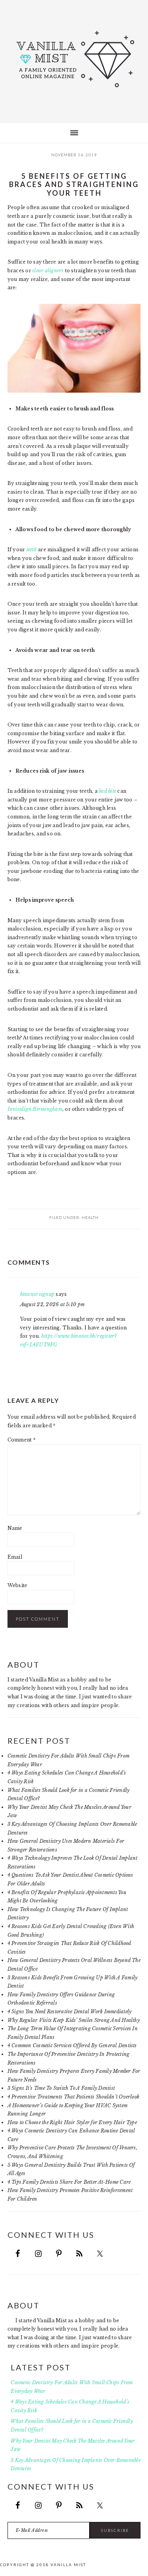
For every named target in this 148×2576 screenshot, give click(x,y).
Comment (22, 1440)
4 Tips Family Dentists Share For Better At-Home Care (69, 2182)
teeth (32, 549)
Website (18, 1585)
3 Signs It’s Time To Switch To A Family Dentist (61, 2088)
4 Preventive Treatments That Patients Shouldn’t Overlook (73, 2097)
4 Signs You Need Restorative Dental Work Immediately (69, 2012)
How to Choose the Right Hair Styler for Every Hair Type (72, 2122)
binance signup (37, 1294)
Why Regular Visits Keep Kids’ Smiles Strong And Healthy (74, 2020)
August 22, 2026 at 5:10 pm (52, 1304)
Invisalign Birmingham (35, 1109)
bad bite (107, 791)
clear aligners (48, 271)
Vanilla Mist (74, 59)
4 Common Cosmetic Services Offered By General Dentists (72, 2045)
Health (90, 1217)
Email (15, 1557)
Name (15, 1528)
